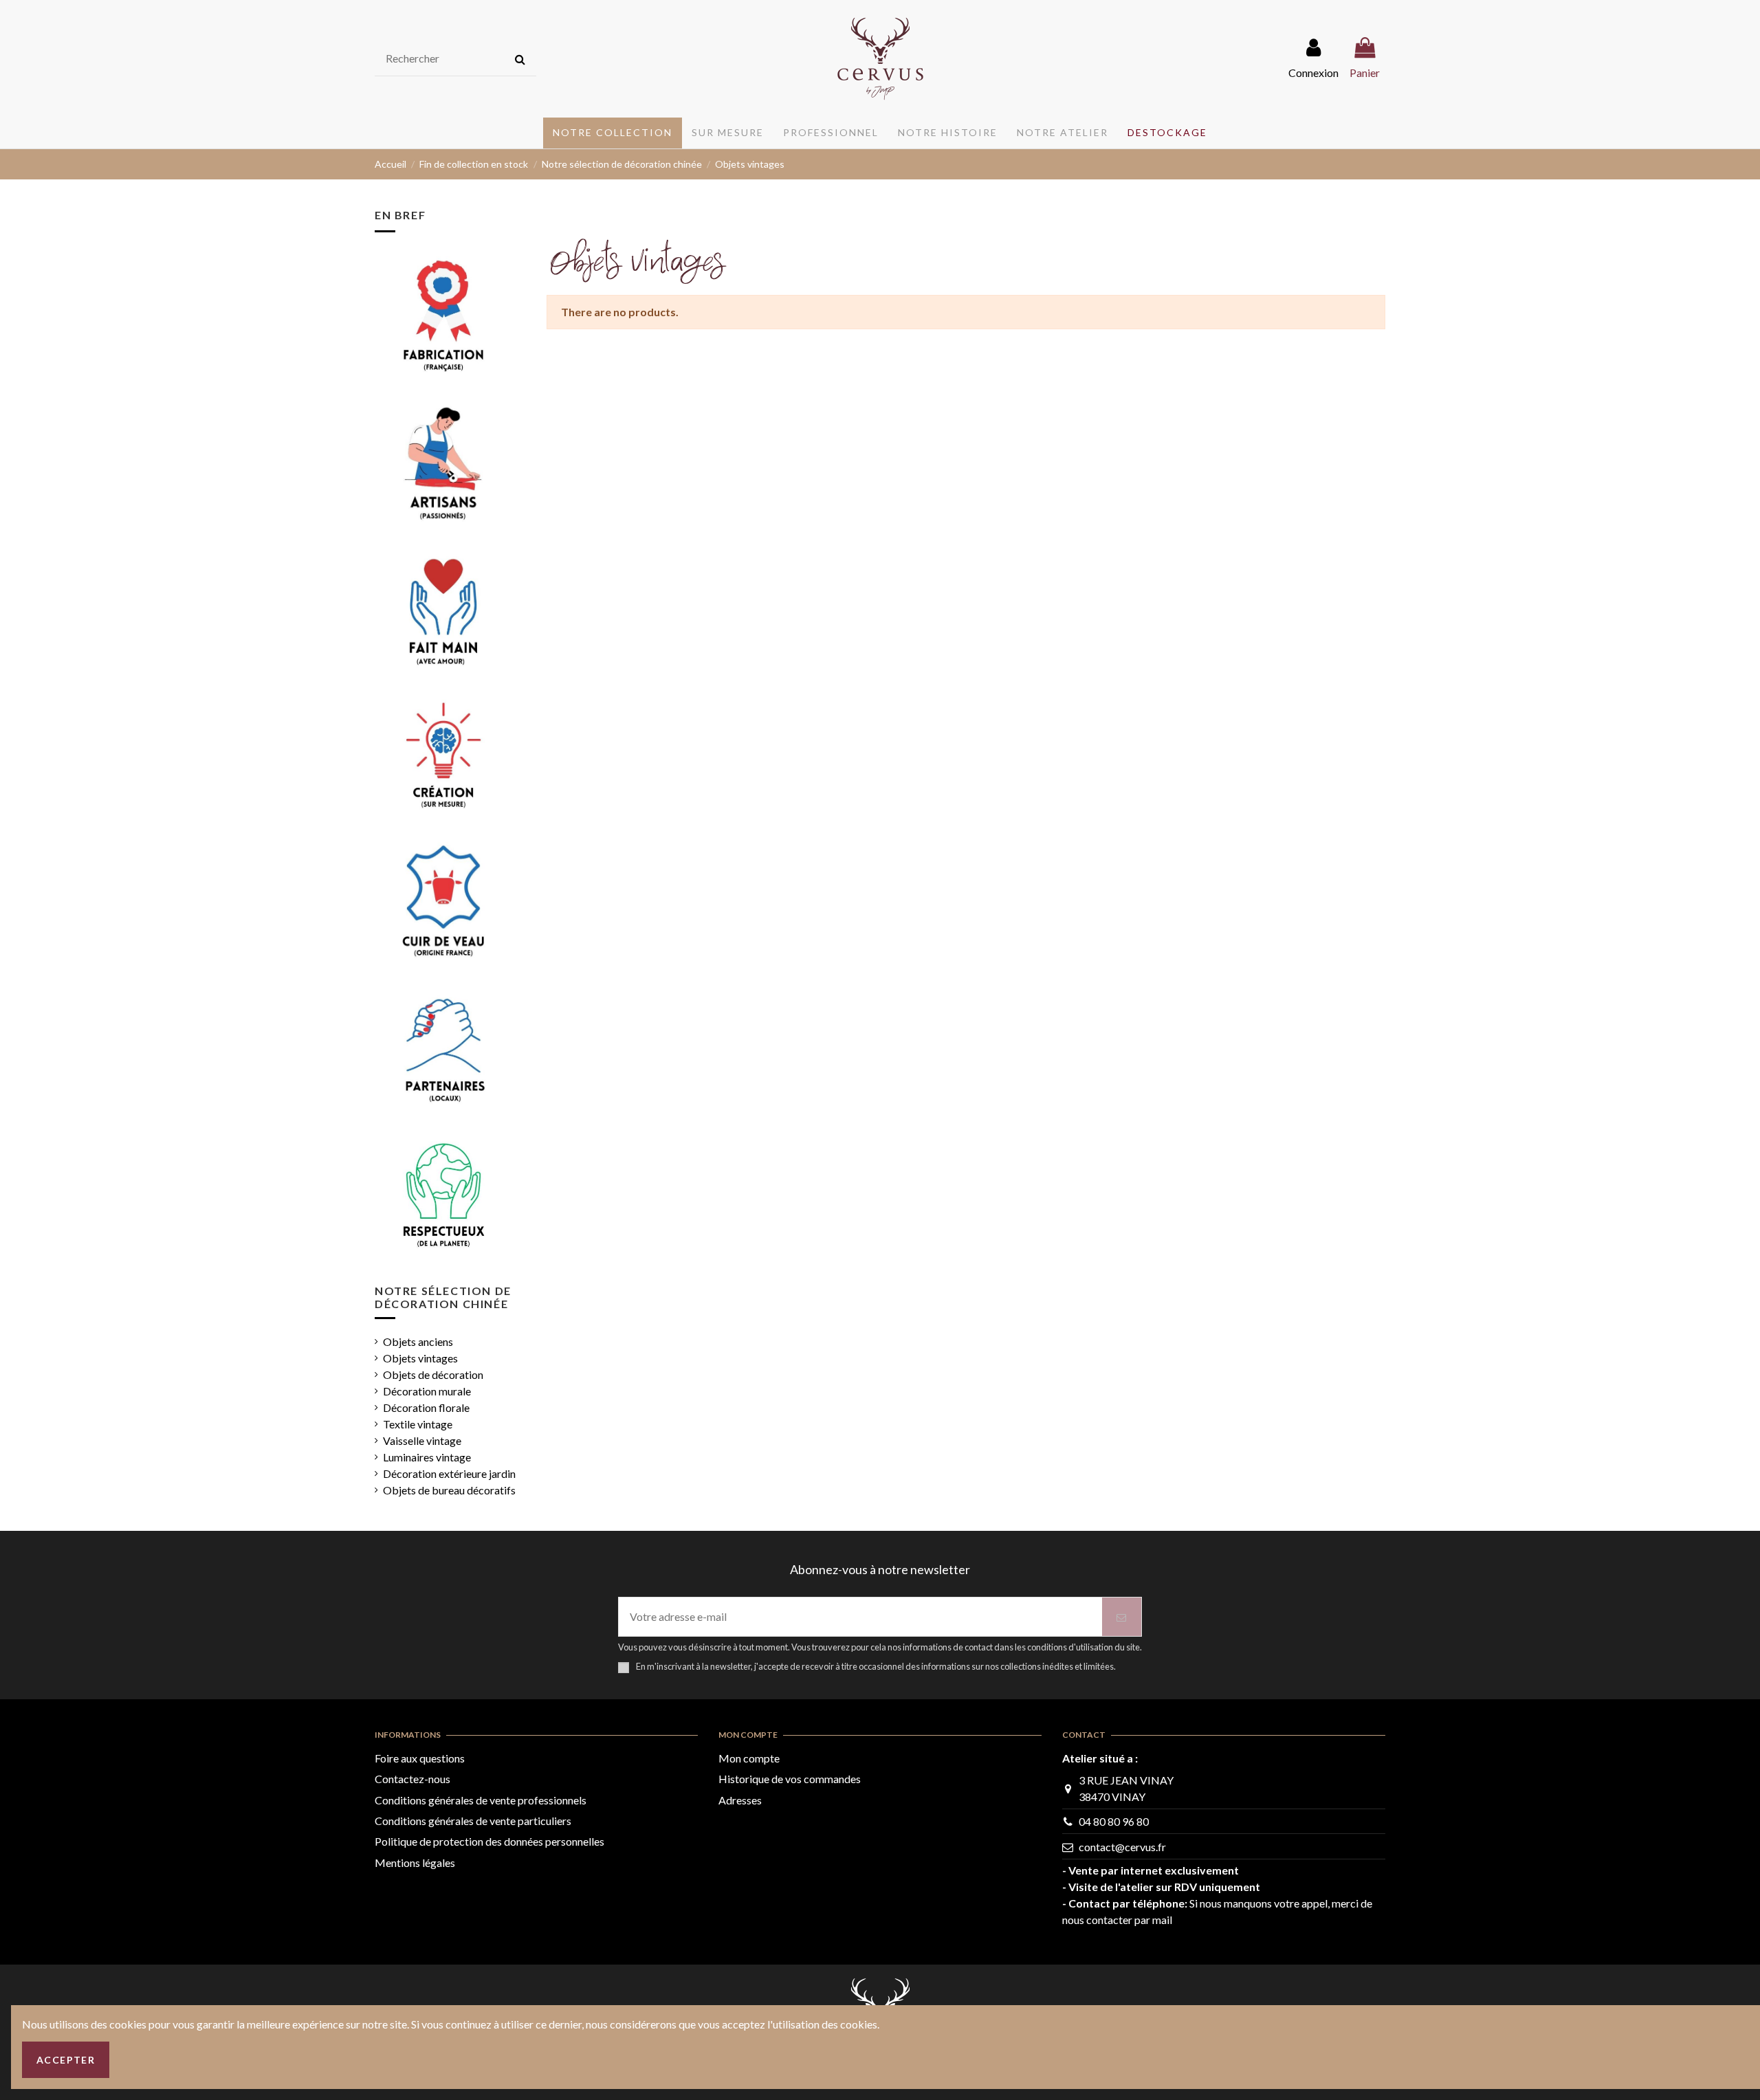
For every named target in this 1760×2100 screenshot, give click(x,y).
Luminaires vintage (427, 1457)
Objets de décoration (433, 1374)
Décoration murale (427, 1391)
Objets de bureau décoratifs (449, 1490)
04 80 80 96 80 (1114, 1821)
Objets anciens (418, 1341)
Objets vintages (420, 1358)
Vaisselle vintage (422, 1440)
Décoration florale (426, 1407)
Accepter (66, 2060)
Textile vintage (418, 1424)
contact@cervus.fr (1122, 1847)
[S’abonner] (1122, 1617)
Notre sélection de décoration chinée (443, 1297)
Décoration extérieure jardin (449, 1473)
